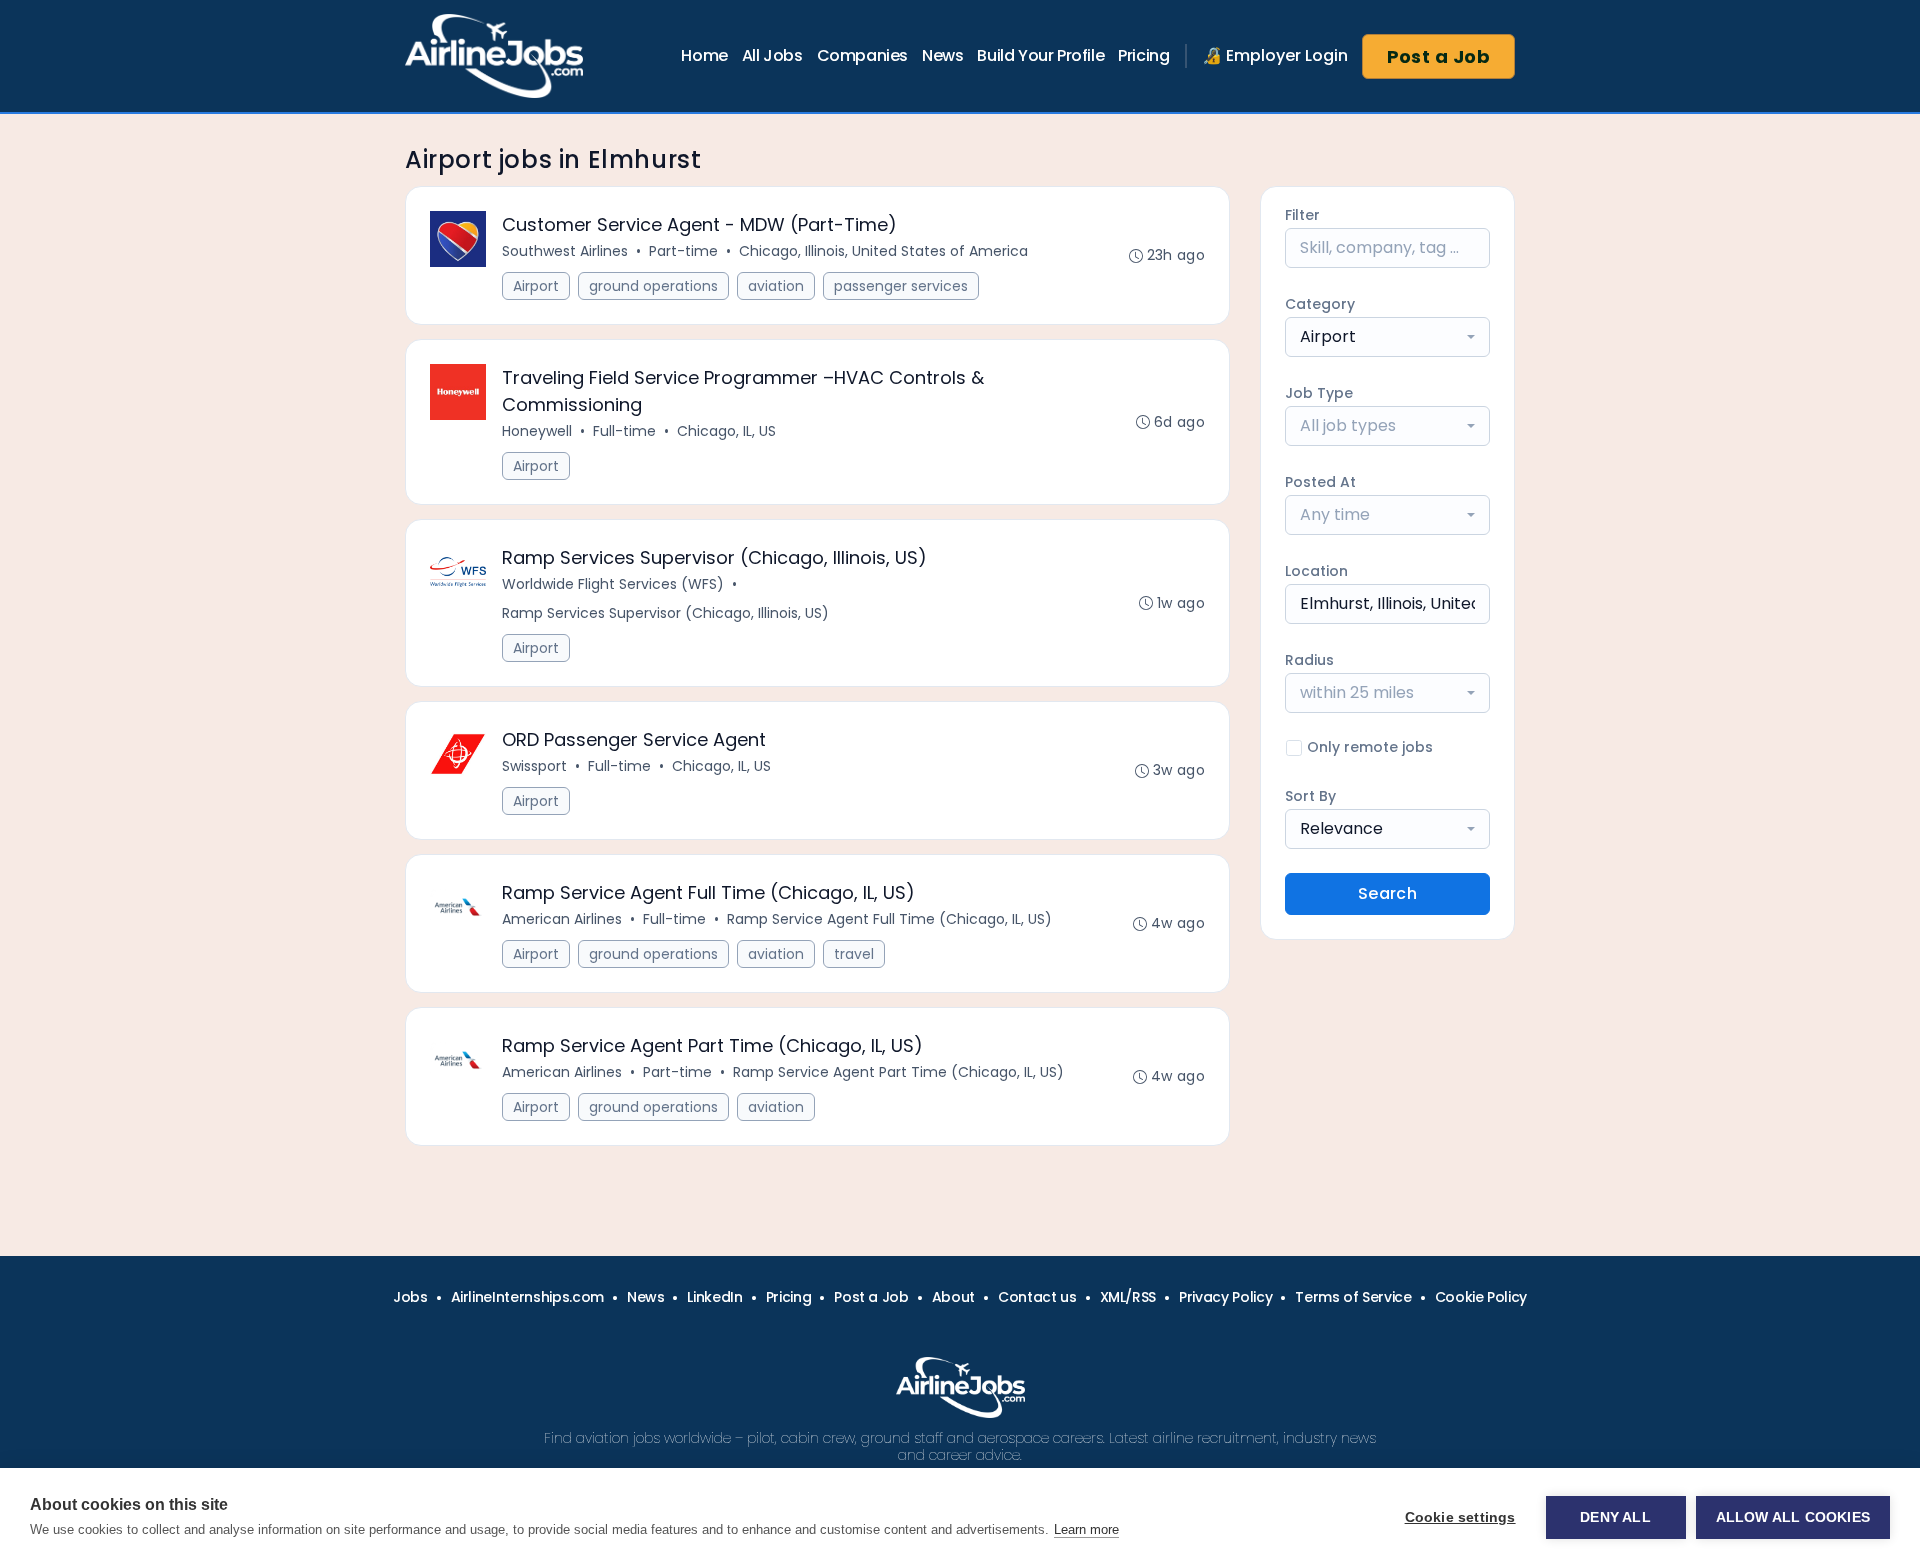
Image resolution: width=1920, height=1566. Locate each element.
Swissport (534, 766)
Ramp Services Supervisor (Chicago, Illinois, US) (665, 613)
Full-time (624, 431)
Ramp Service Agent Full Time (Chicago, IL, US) (889, 919)
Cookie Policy (1481, 1297)
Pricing (1143, 55)
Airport (536, 286)
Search (1387, 893)
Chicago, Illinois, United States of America (883, 251)
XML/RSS (1128, 1297)
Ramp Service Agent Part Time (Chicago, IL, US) (898, 1072)
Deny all (1615, 1517)
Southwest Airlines (565, 251)
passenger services (901, 286)
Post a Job (1439, 56)
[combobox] (1387, 337)
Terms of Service (1353, 1297)
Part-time (683, 251)
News (942, 55)
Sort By (1310, 796)
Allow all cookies (1793, 1517)
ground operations (653, 286)
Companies (862, 55)
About (953, 1297)
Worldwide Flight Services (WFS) (613, 584)
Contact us (1037, 1297)
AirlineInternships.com (527, 1297)
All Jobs (772, 55)
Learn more (1086, 1529)
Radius (1309, 660)
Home (704, 55)
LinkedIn (714, 1297)
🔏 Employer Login (1275, 55)
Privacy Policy (1225, 1297)
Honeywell (537, 431)
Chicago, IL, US (726, 431)
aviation (776, 286)
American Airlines (562, 919)
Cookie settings (1460, 1517)
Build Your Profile (1040, 55)
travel (854, 954)
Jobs (410, 1297)
